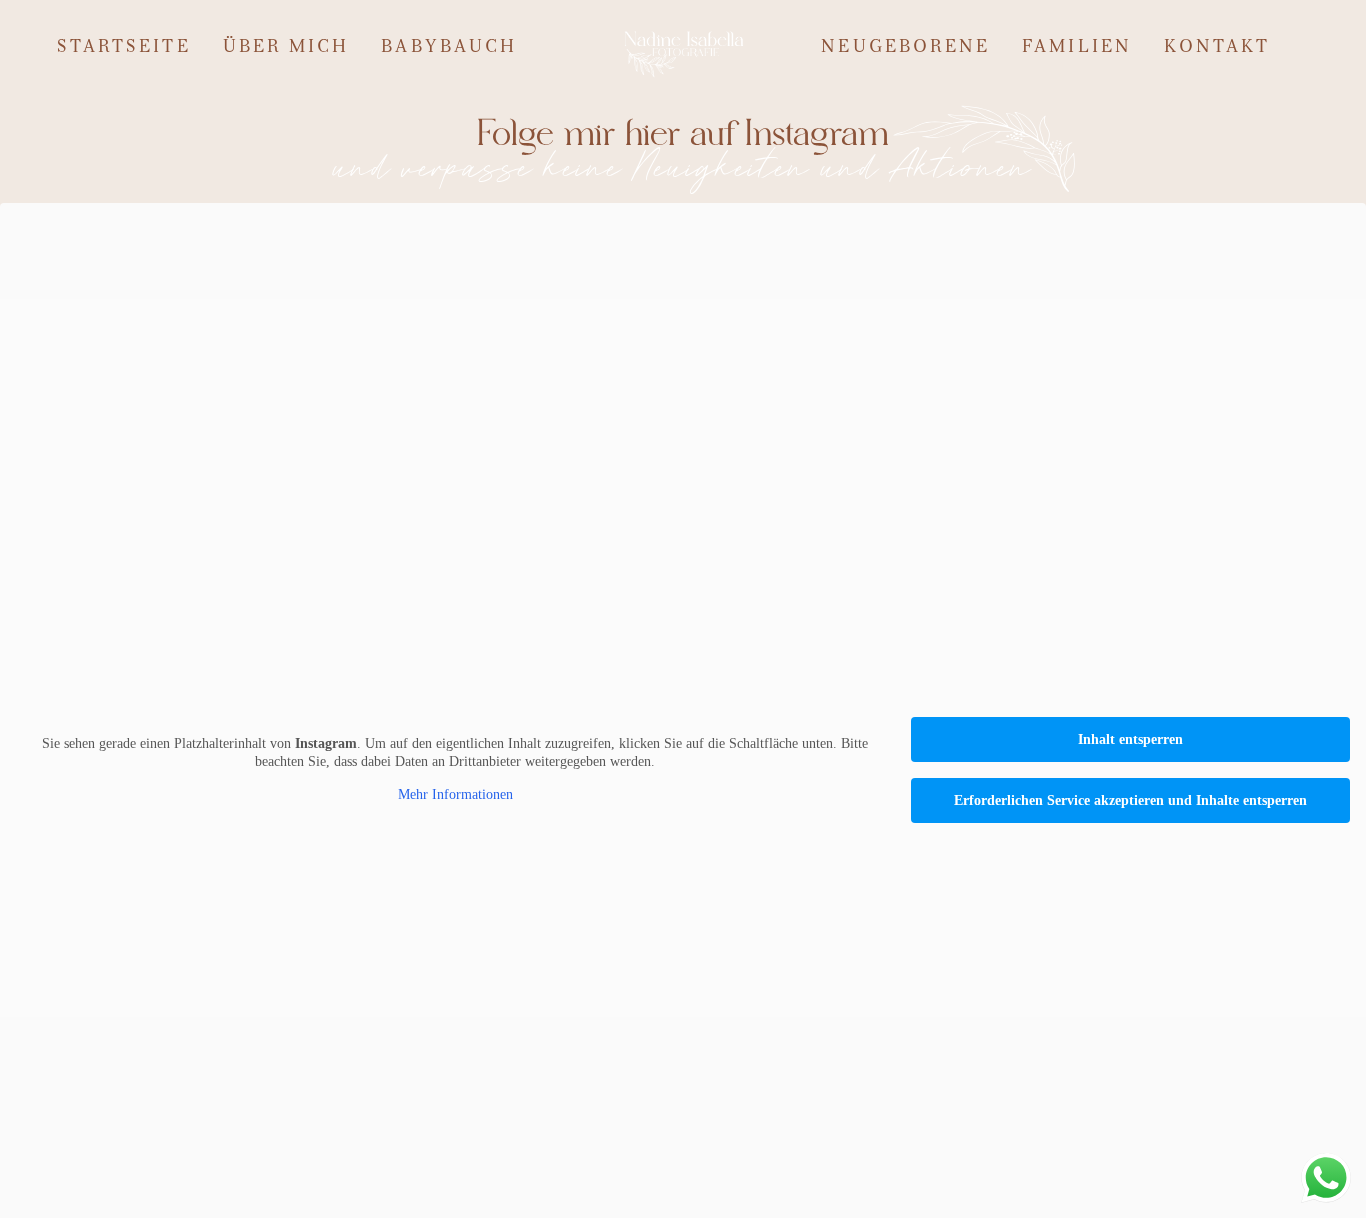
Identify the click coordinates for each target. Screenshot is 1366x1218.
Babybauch (449, 47)
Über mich (286, 47)
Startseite (124, 47)
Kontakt (1217, 47)
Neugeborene (905, 47)
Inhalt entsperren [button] (1130, 739)
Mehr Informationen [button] (455, 794)
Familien (1077, 47)
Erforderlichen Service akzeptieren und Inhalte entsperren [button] (1130, 800)
